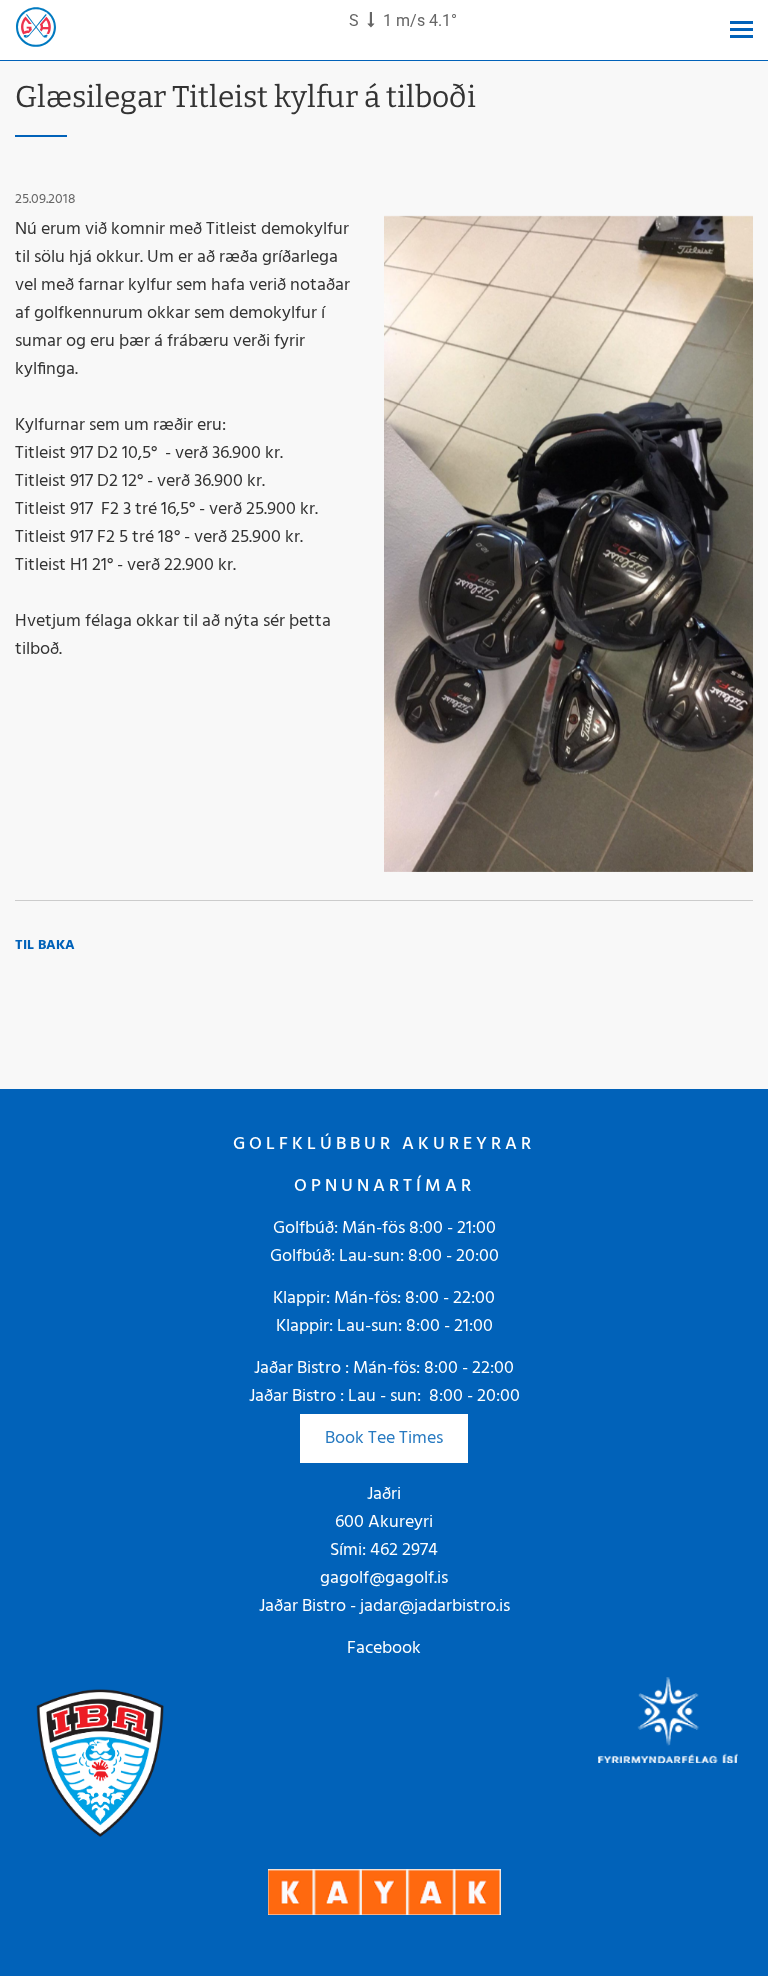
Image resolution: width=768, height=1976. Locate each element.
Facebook (384, 1648)
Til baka (45, 945)
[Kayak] (384, 1892)
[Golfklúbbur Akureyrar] (36, 30)
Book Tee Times (384, 1438)
